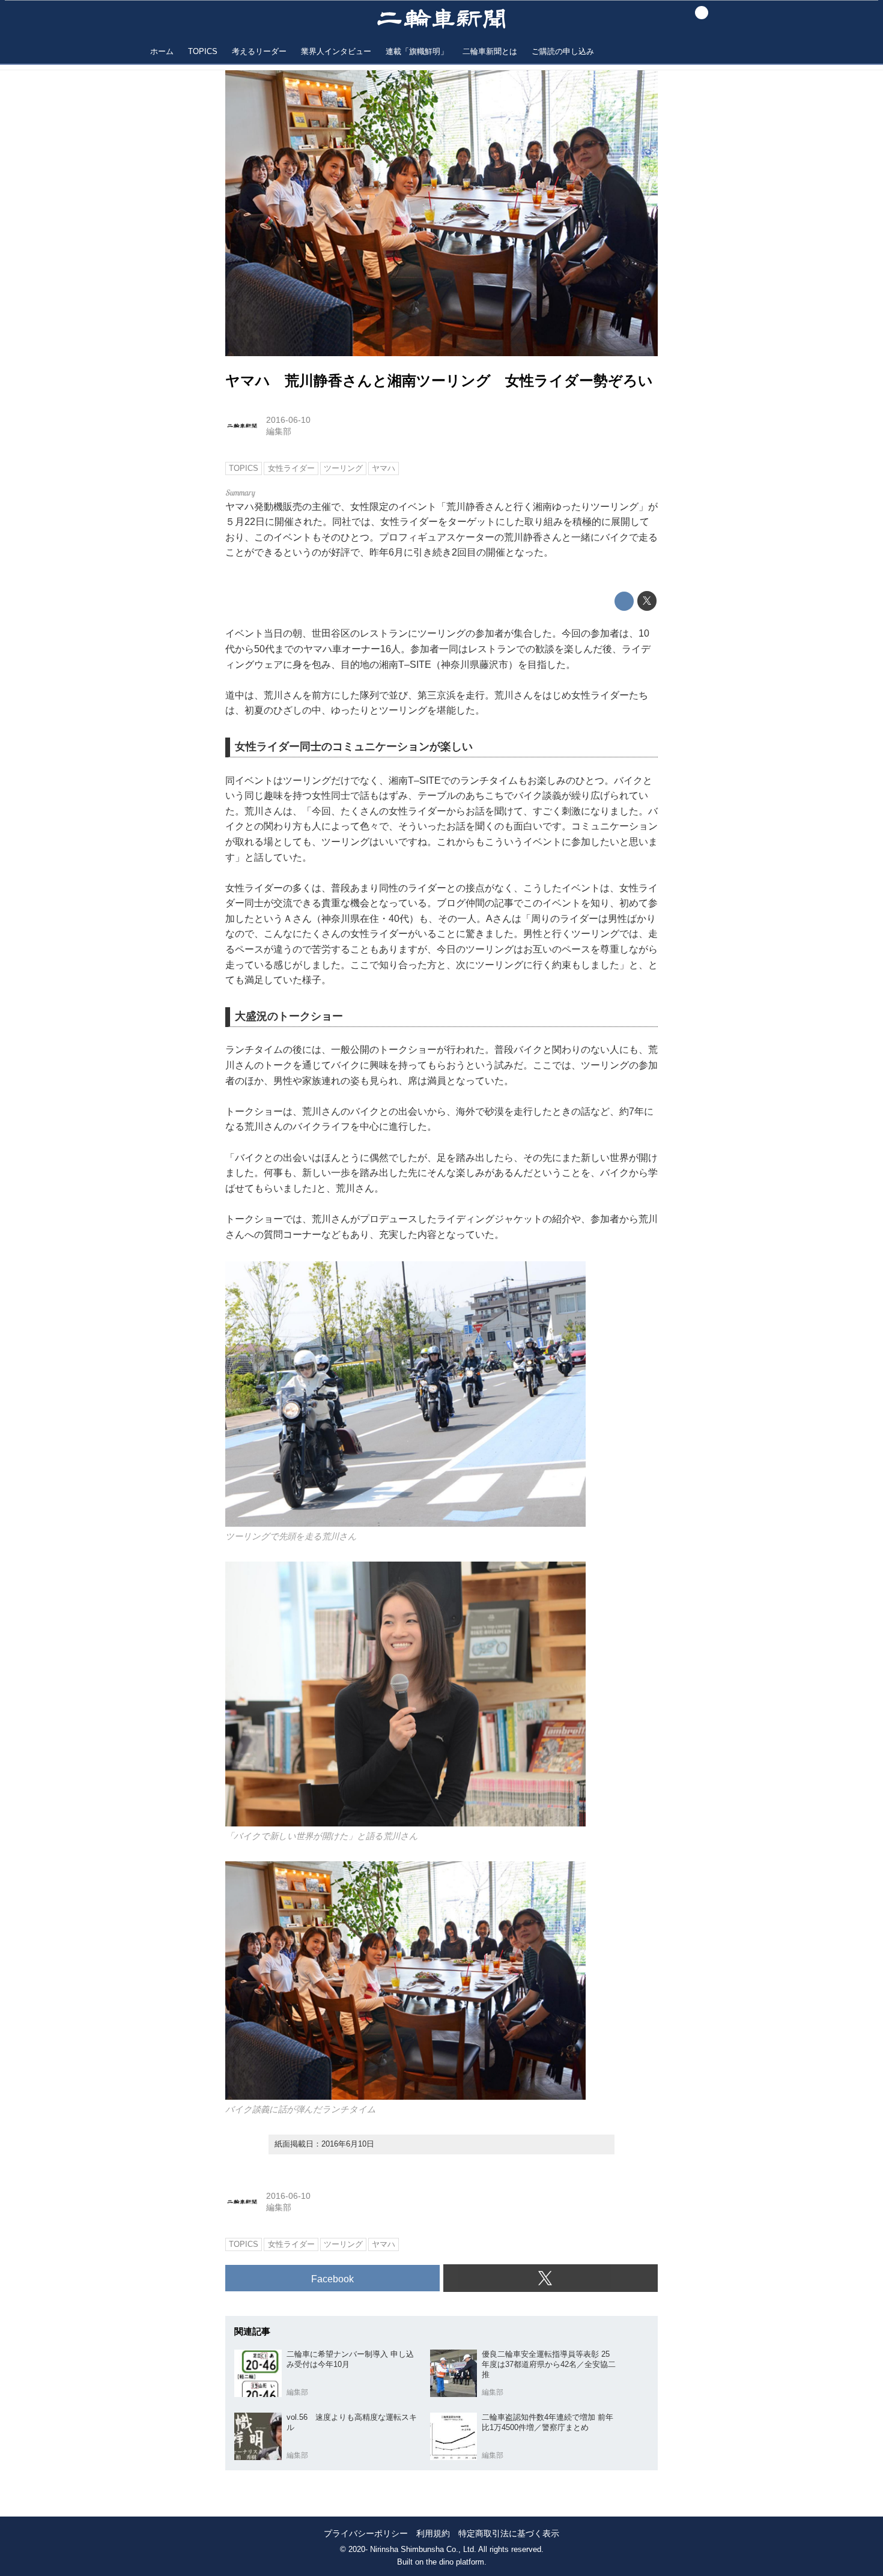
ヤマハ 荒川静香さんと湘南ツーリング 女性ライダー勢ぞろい (439, 380)
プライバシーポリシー (366, 2534)
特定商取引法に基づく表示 (509, 2534)
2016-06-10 (288, 420)
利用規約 (433, 2534)
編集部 (279, 431)
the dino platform (455, 2562)
